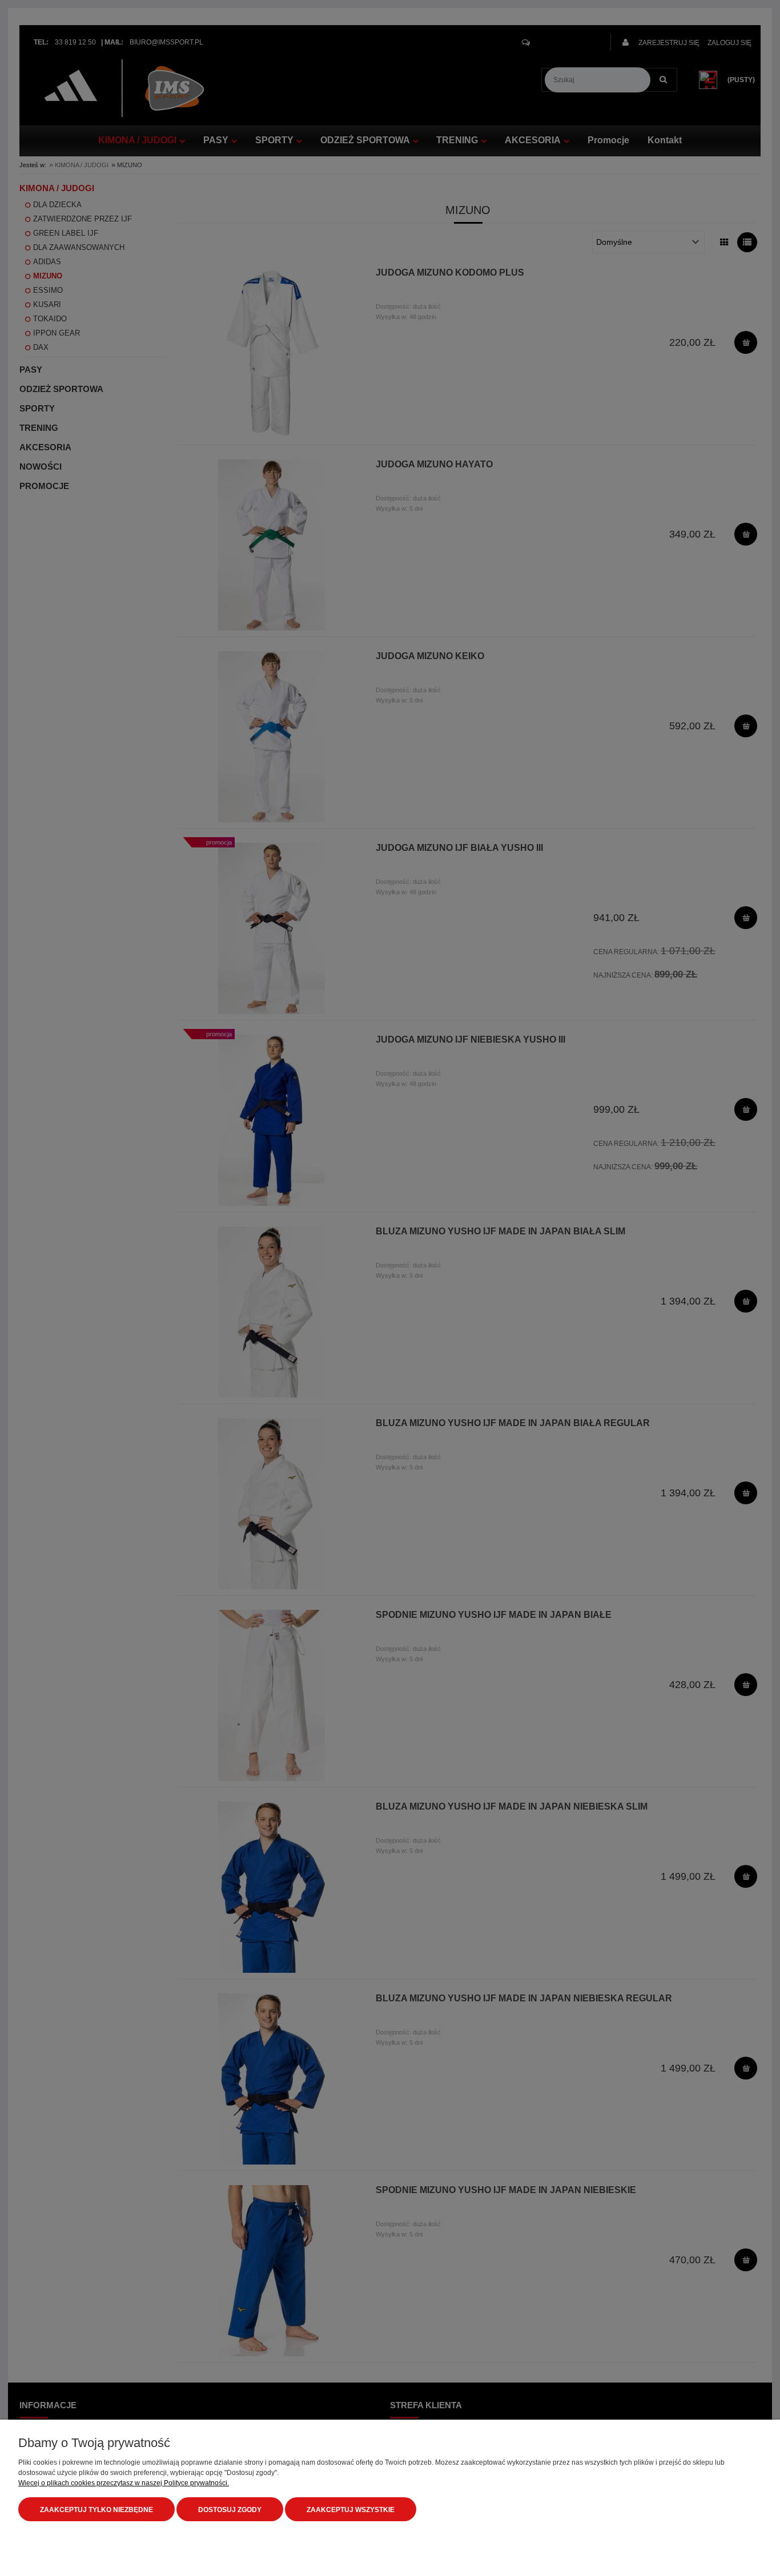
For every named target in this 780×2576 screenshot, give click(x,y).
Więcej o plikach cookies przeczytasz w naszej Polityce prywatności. (124, 2483)
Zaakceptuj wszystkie (351, 2510)
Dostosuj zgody (230, 2510)
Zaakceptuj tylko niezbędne (97, 2510)
